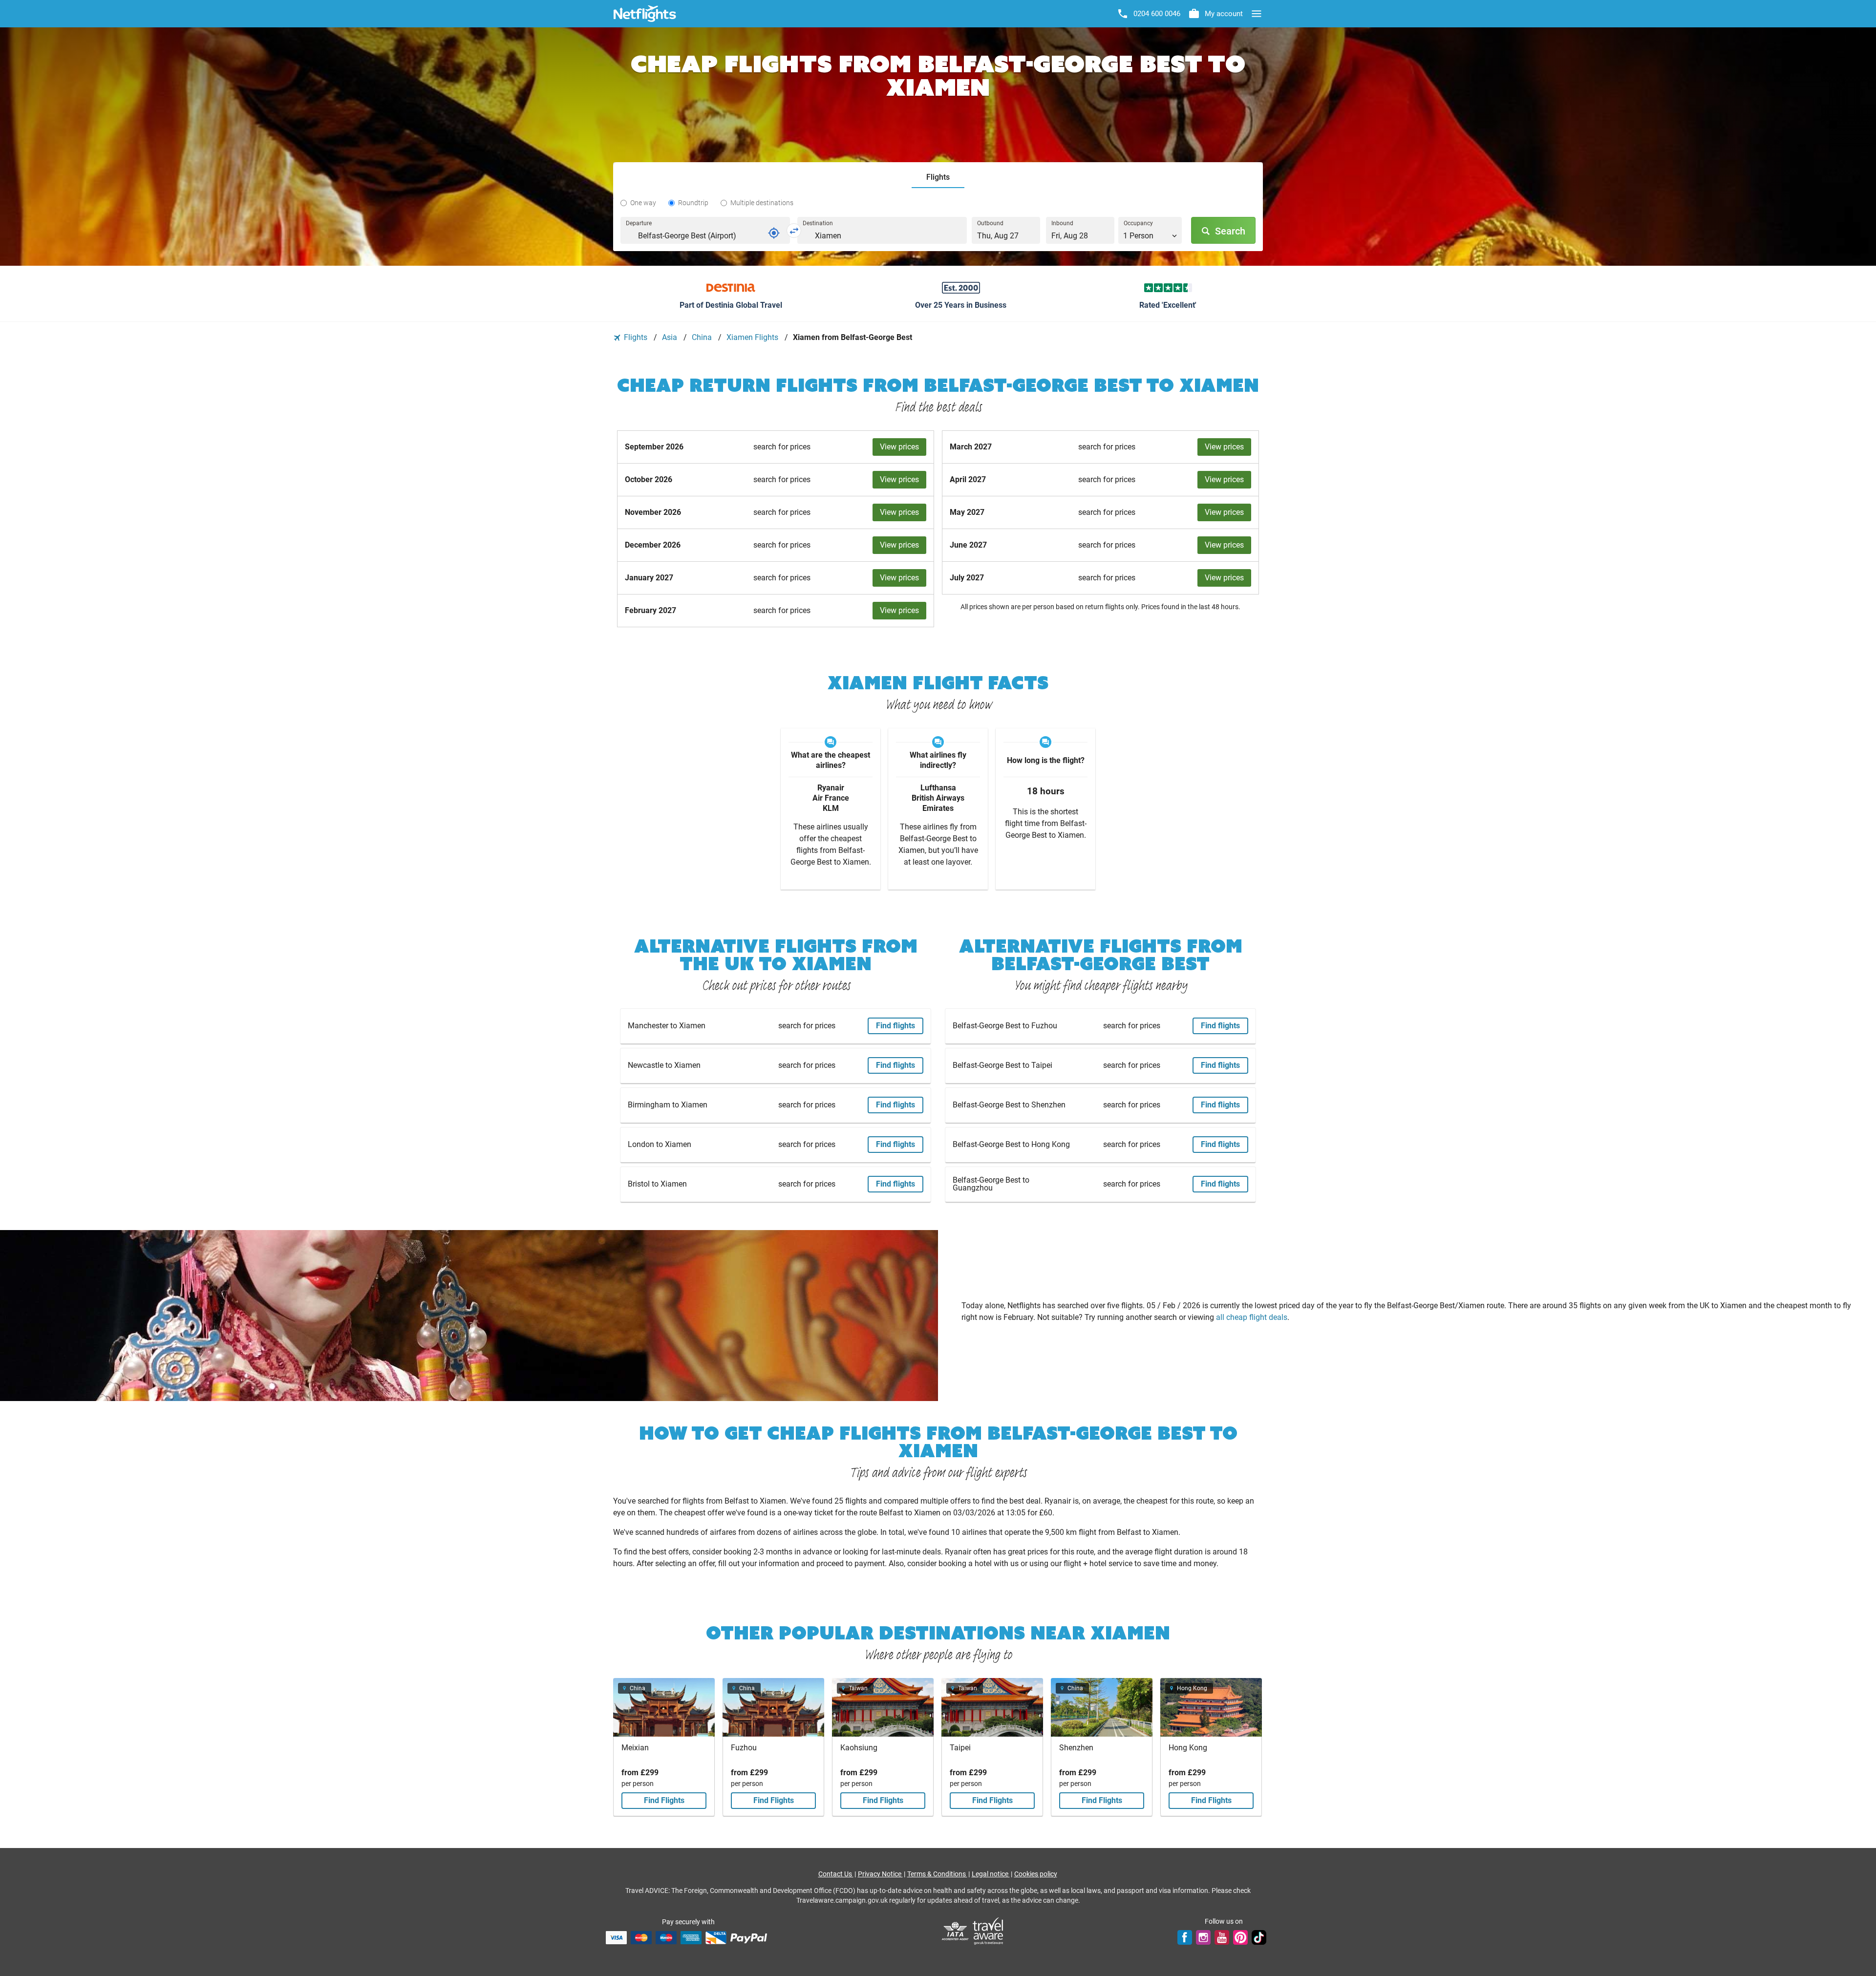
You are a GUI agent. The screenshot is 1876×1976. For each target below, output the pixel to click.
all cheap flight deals (1252, 1317)
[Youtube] (1222, 1937)
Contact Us (836, 1874)
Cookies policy (1036, 1874)
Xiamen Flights (753, 337)
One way (643, 203)
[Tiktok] (1259, 1937)
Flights (636, 337)
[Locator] (774, 233)
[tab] (938, 178)
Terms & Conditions (937, 1874)
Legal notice (991, 1874)
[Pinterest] (1240, 1937)
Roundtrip (693, 203)
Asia (671, 337)
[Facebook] (1185, 1937)
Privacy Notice (880, 1874)
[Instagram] (1203, 1937)
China (703, 337)
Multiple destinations (762, 203)
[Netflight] (645, 14)
